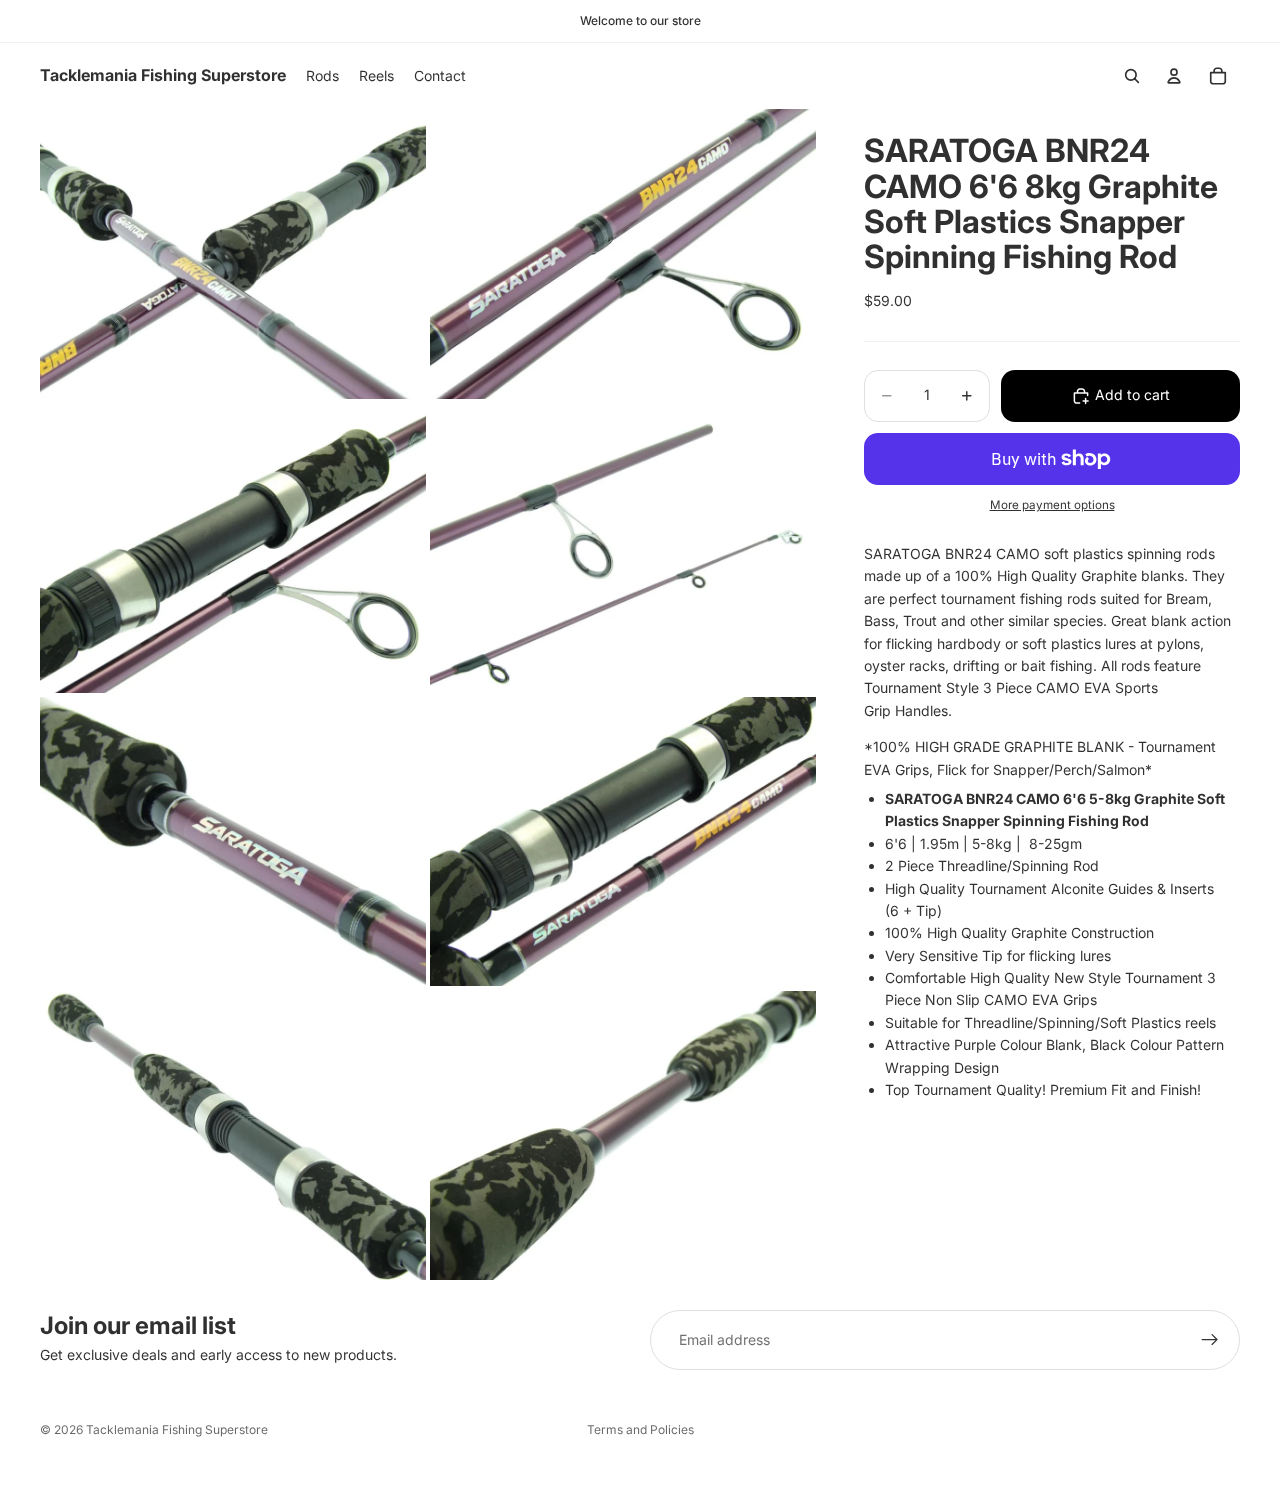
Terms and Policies (640, 1429)
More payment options (1052, 505)
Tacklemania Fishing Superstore (177, 1429)
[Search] (1132, 76)
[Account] (1174, 76)
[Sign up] (1210, 1340)
